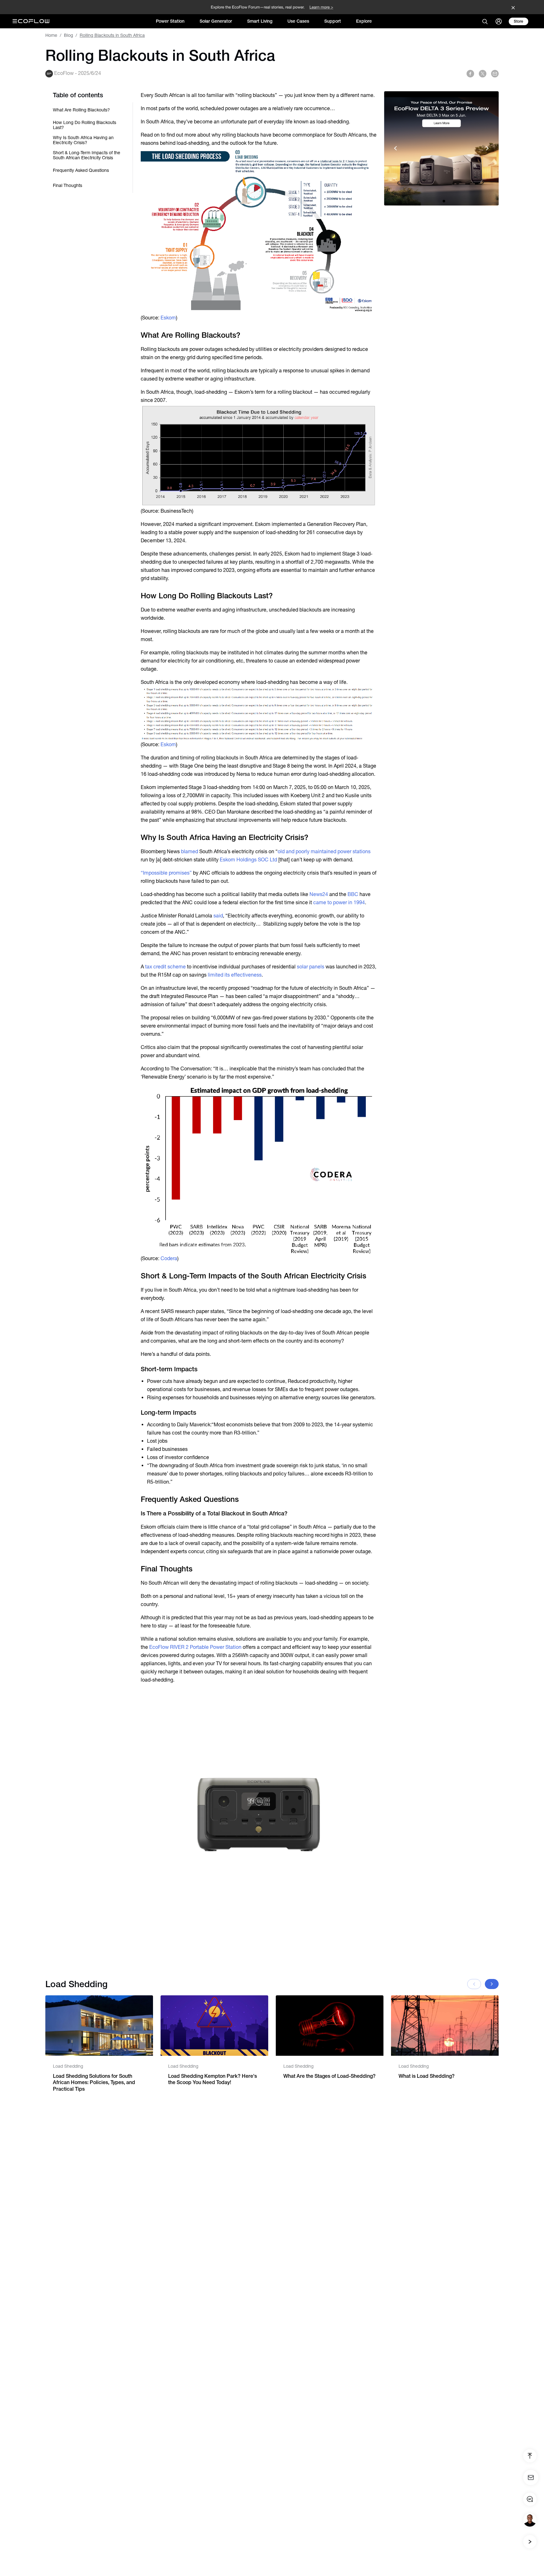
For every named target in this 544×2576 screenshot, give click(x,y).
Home (51, 35)
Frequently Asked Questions (81, 170)
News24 (319, 894)
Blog (68, 35)
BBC (353, 894)
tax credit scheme (165, 967)
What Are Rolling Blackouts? (81, 110)
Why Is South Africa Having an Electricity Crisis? (83, 140)
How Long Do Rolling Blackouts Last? (85, 125)
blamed (190, 851)
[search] (485, 21)
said (218, 916)
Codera (169, 1258)
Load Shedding (68, 2066)
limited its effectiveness (235, 975)
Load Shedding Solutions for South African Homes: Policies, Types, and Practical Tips (94, 2083)
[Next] (492, 1984)
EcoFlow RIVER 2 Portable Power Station (195, 1647)
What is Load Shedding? (427, 2076)
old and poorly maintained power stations (324, 851)
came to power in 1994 (339, 902)
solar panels (311, 967)
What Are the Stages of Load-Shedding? (329, 2076)
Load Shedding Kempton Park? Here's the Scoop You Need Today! (212, 2079)
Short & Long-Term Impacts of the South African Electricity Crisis (87, 155)
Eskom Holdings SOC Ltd (248, 860)
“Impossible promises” (166, 873)
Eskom (168, 318)
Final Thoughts (68, 185)
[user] (499, 21)
